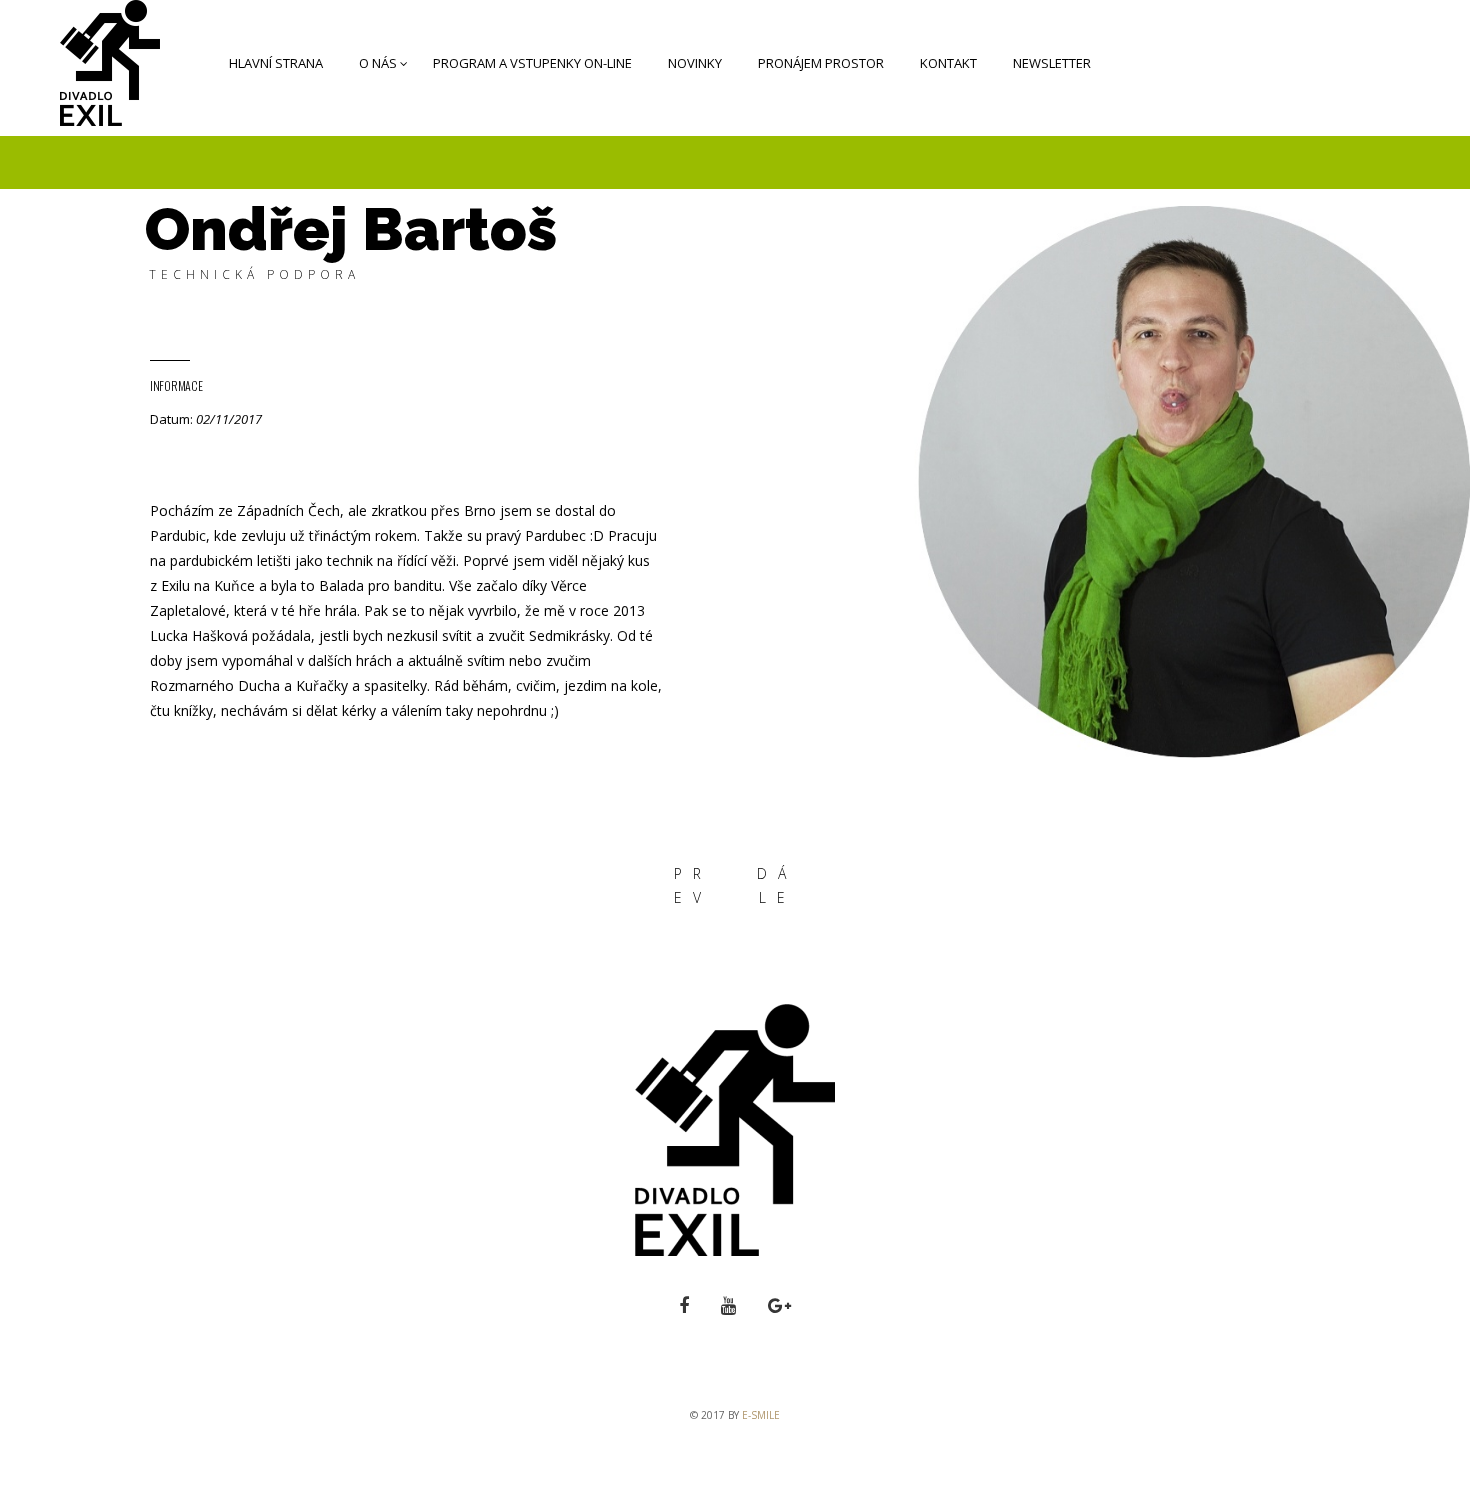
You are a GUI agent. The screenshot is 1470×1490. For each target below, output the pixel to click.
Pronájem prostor (821, 63)
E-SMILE (761, 1415)
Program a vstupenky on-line (532, 63)
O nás (378, 63)
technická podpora (254, 274)
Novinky (695, 63)
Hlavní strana (276, 63)
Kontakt (948, 63)
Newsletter (1052, 63)
